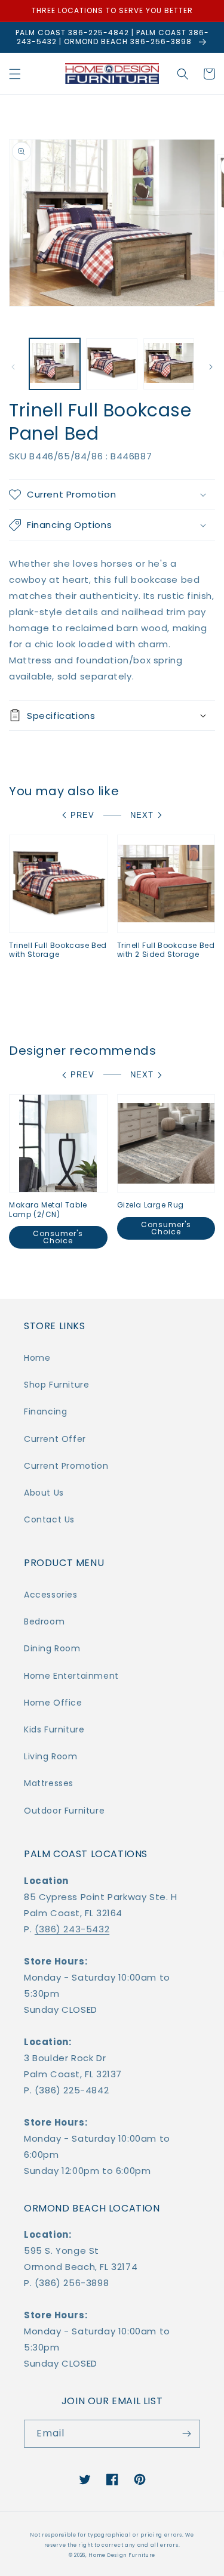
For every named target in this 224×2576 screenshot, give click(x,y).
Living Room (51, 1756)
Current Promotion (66, 1466)
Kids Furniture (54, 1729)
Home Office (53, 1703)
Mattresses (49, 1783)
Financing (45, 1411)
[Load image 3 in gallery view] (169, 364)
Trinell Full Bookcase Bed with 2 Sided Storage (166, 950)
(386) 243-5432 (72, 1929)
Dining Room (52, 1648)
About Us (44, 1493)
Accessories (51, 1595)
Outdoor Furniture (64, 1811)
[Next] (211, 367)
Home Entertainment (71, 1676)
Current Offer (55, 1439)
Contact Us (49, 1519)
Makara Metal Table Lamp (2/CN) (48, 1210)
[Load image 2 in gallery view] (111, 364)
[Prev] (13, 367)
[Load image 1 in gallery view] (55, 364)
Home (37, 1358)
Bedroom (44, 1621)
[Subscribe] (186, 2434)
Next (142, 815)
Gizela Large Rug (151, 1205)
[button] (15, 74)
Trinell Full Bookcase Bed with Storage (58, 950)
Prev (82, 815)
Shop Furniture (56, 1385)
